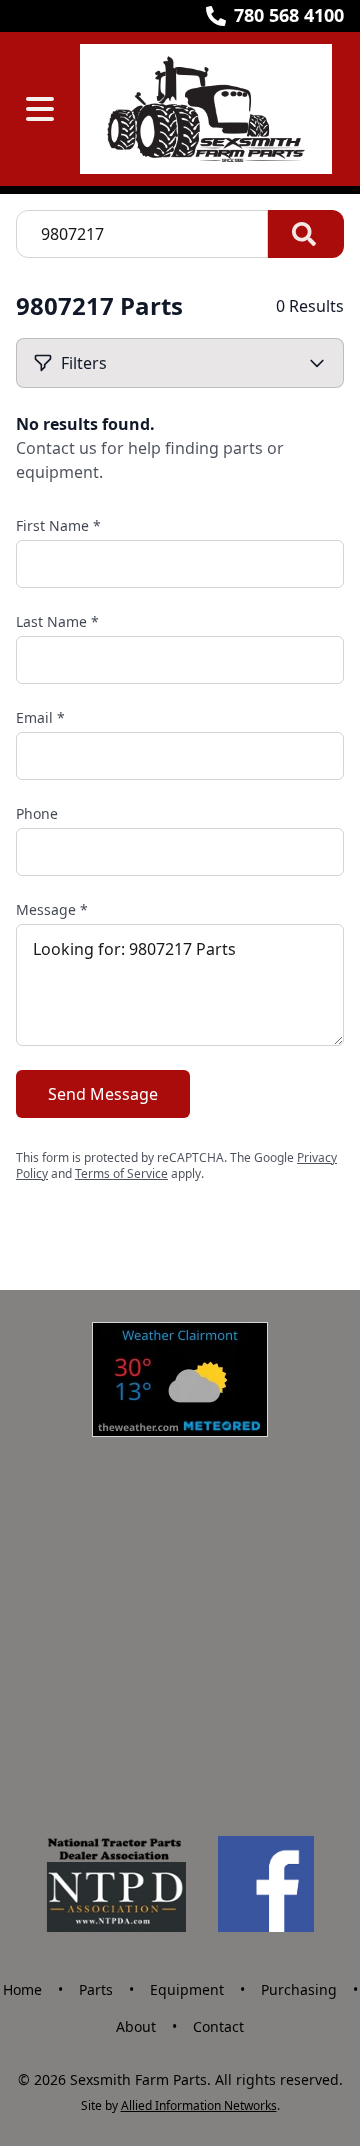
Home (22, 1989)
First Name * (58, 525)
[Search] (306, 234)
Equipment (187, 1989)
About (136, 2026)
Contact (218, 2026)
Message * (52, 909)
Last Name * (57, 621)
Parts (96, 1989)
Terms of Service (121, 1173)
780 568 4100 (289, 15)
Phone (37, 813)
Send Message (103, 1094)
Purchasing (299, 1989)
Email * (40, 717)
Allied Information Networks (199, 2105)
